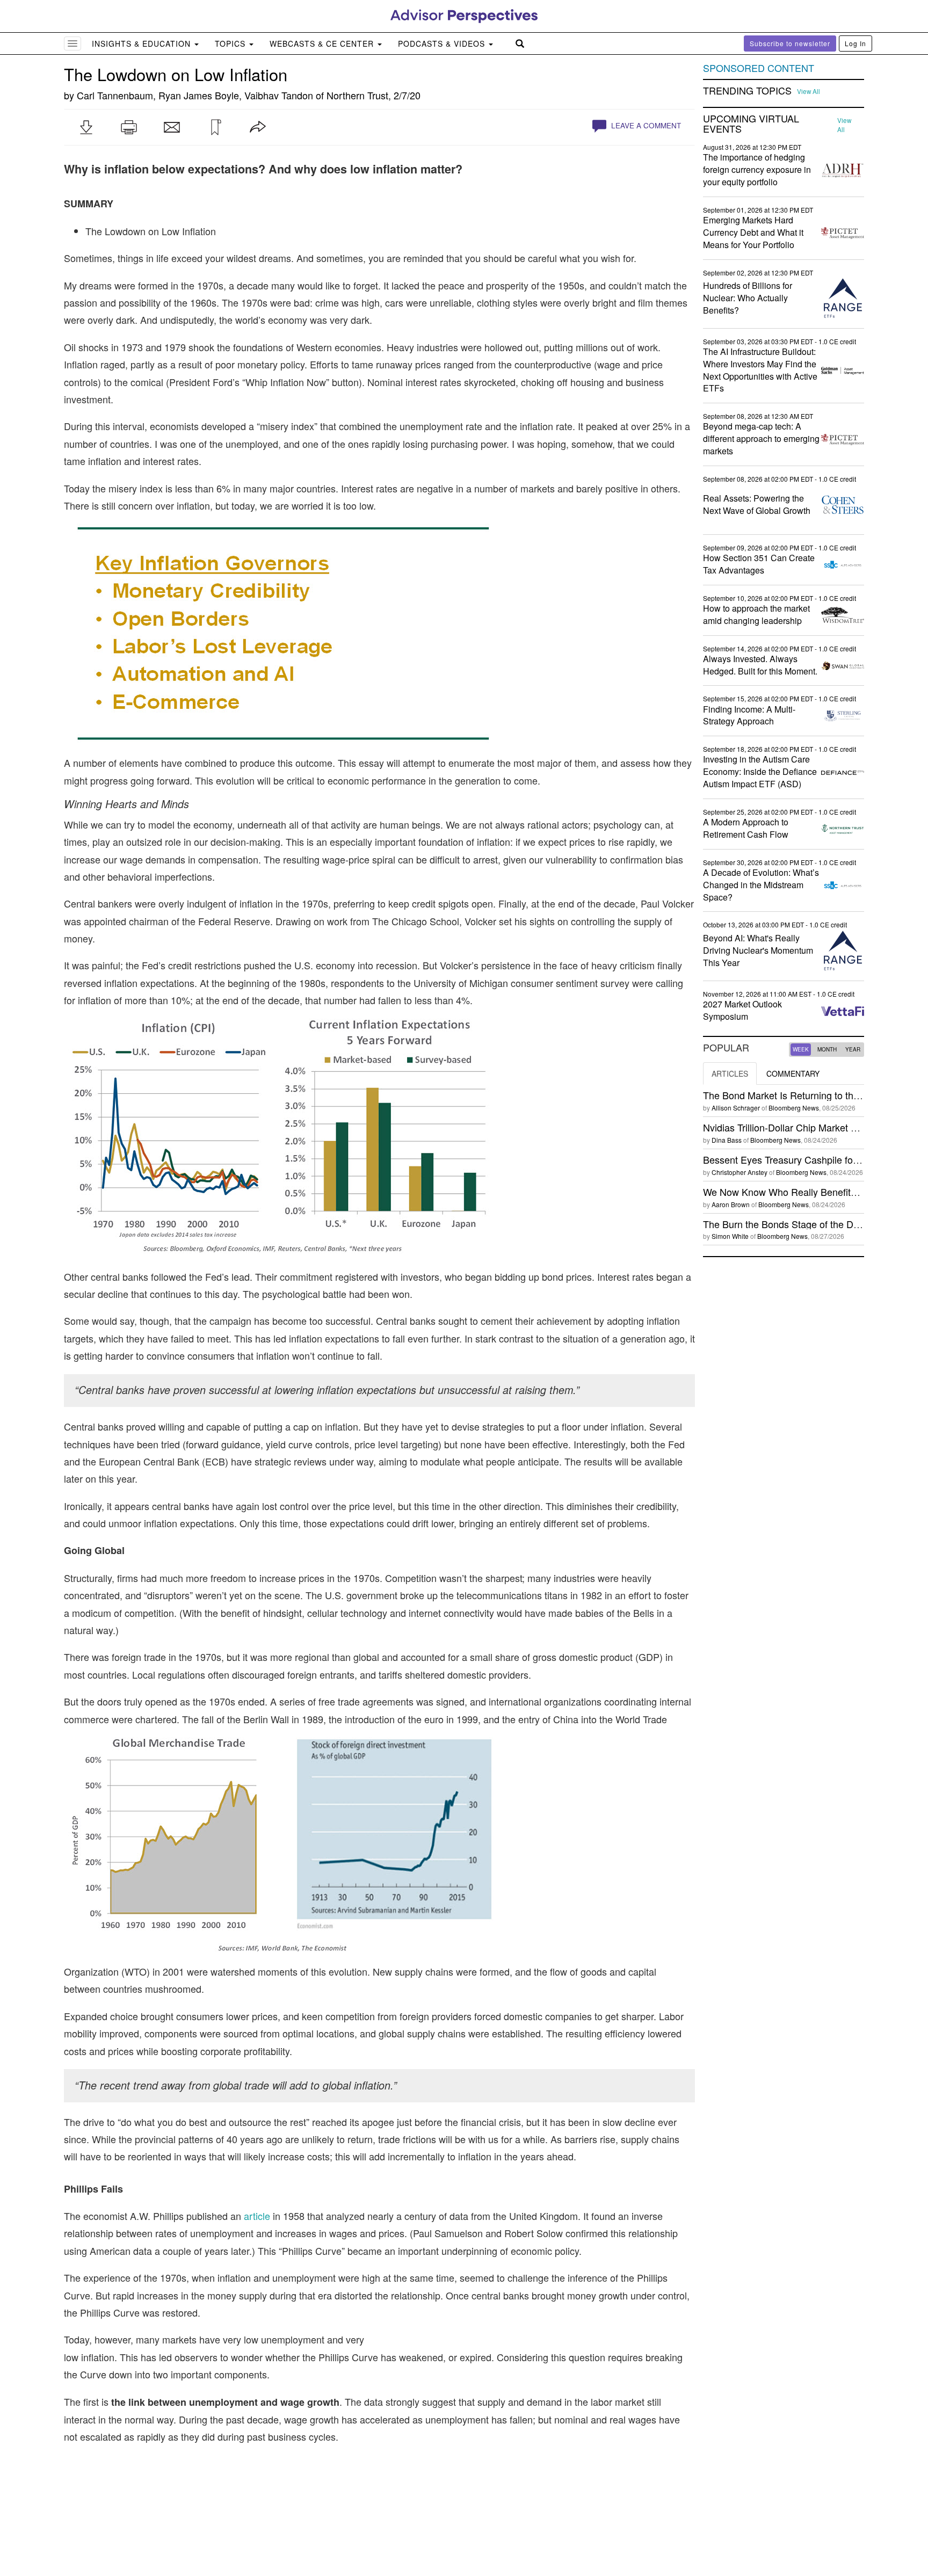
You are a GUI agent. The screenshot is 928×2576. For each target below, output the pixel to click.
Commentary (793, 1073)
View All (809, 91)
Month (827, 1049)
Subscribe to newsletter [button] (790, 43)
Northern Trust (357, 95)
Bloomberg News (794, 1108)
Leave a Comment (645, 125)
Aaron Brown (731, 1204)
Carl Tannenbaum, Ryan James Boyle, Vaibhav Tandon (195, 95)
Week (801, 1049)
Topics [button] (231, 43)
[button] (86, 127)
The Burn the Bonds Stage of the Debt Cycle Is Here (815, 1224)
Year (853, 1049)
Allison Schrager (736, 1108)
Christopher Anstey (740, 1172)
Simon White (730, 1236)
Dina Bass (727, 1140)
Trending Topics (747, 91)
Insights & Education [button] (143, 43)
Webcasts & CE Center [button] (323, 43)
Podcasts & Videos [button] (443, 43)
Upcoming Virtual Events (751, 124)
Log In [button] (856, 43)
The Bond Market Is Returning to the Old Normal (807, 1095)
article (257, 2216)
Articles (730, 1073)
